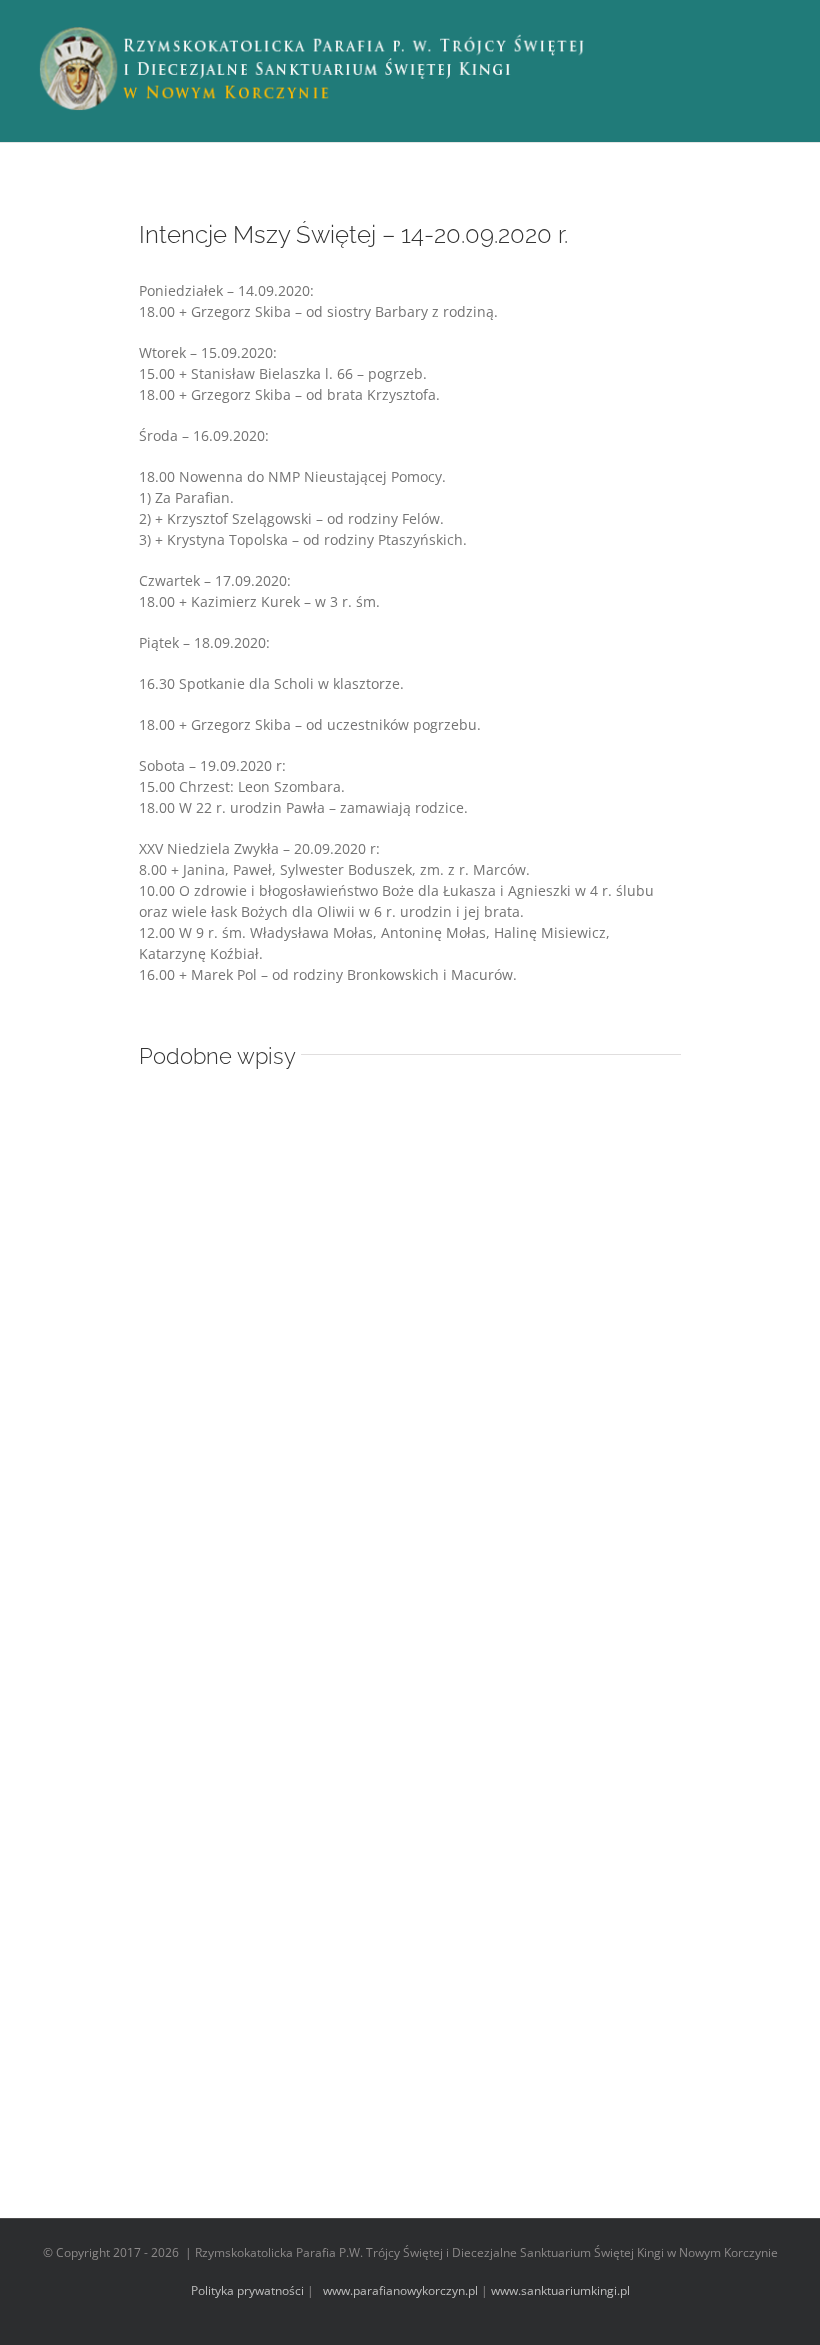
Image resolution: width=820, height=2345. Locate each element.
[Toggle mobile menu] (782, 30)
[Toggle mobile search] (746, 30)
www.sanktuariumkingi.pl (560, 2290)
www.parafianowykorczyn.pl (399, 2290)
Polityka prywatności (247, 2290)
